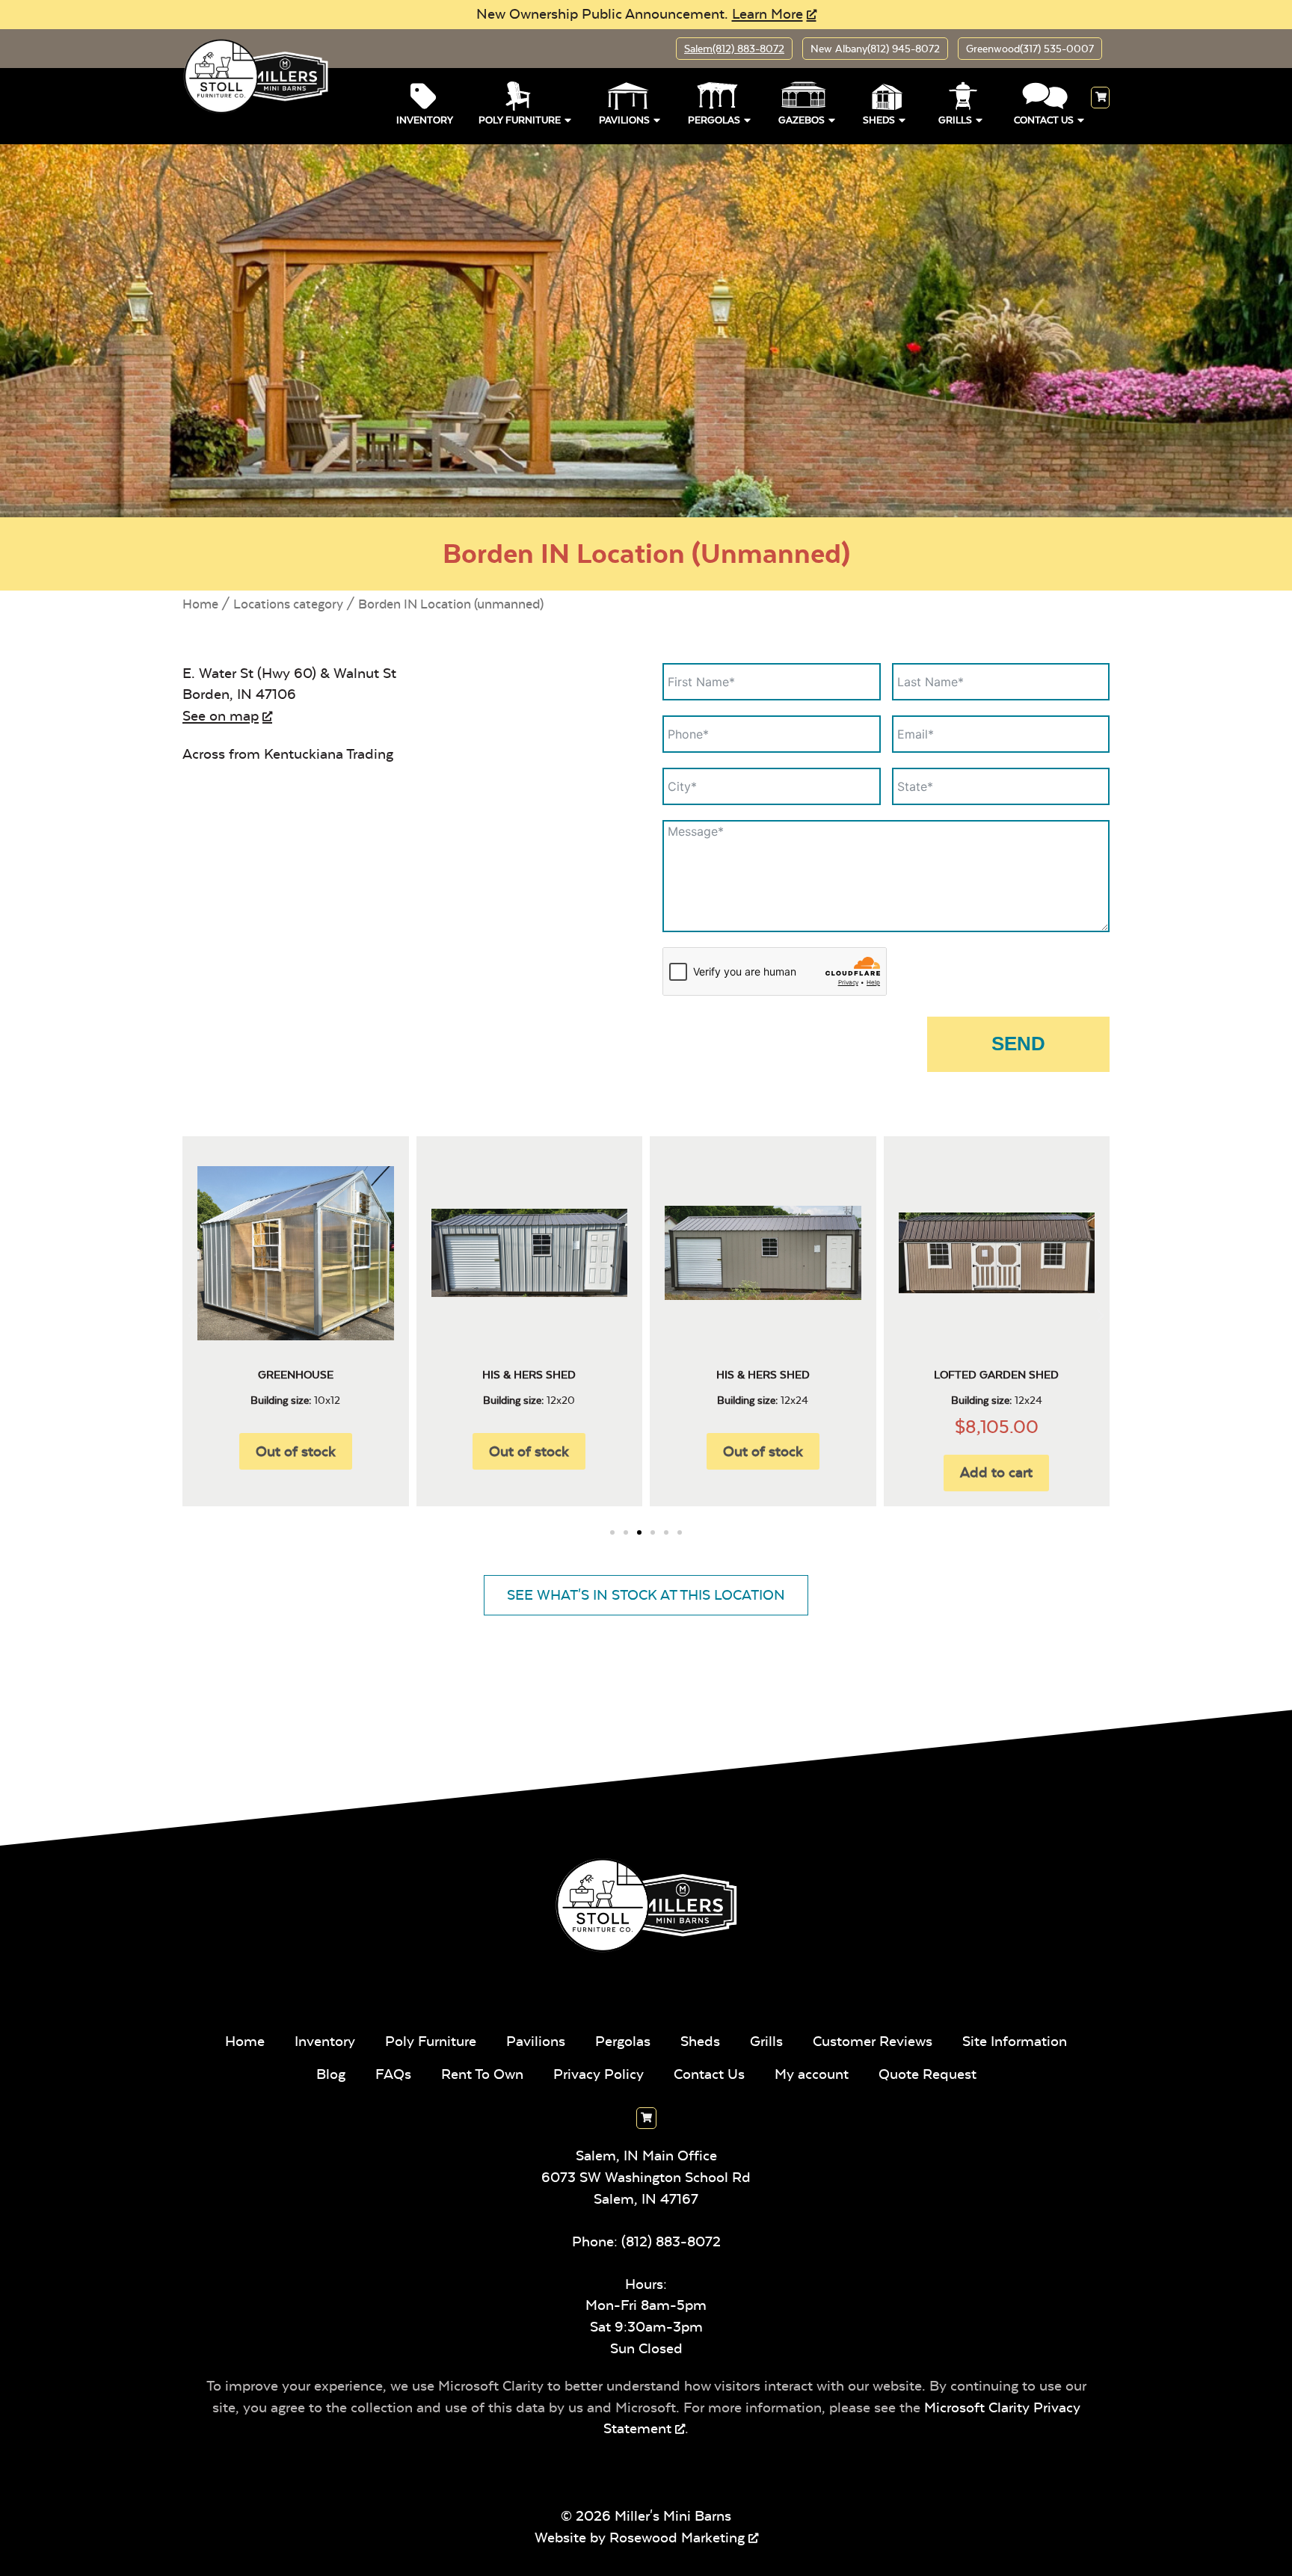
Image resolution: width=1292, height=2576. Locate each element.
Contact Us (1044, 120)
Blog (331, 2074)
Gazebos (802, 120)
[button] (192, 1316)
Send (1018, 1044)
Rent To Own (482, 2074)
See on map (221, 716)
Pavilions (624, 120)
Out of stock (529, 1451)
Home (200, 604)
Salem (734, 49)
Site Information (1015, 2041)
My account (812, 2074)
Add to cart (996, 1472)
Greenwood (1030, 49)
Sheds (879, 120)
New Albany (875, 49)
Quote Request (928, 2074)
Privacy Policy (599, 2074)
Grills (955, 120)
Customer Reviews (873, 2041)
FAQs (393, 2074)
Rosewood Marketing (677, 2538)
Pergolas (714, 120)
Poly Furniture (520, 120)
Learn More (767, 14)
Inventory (425, 120)
